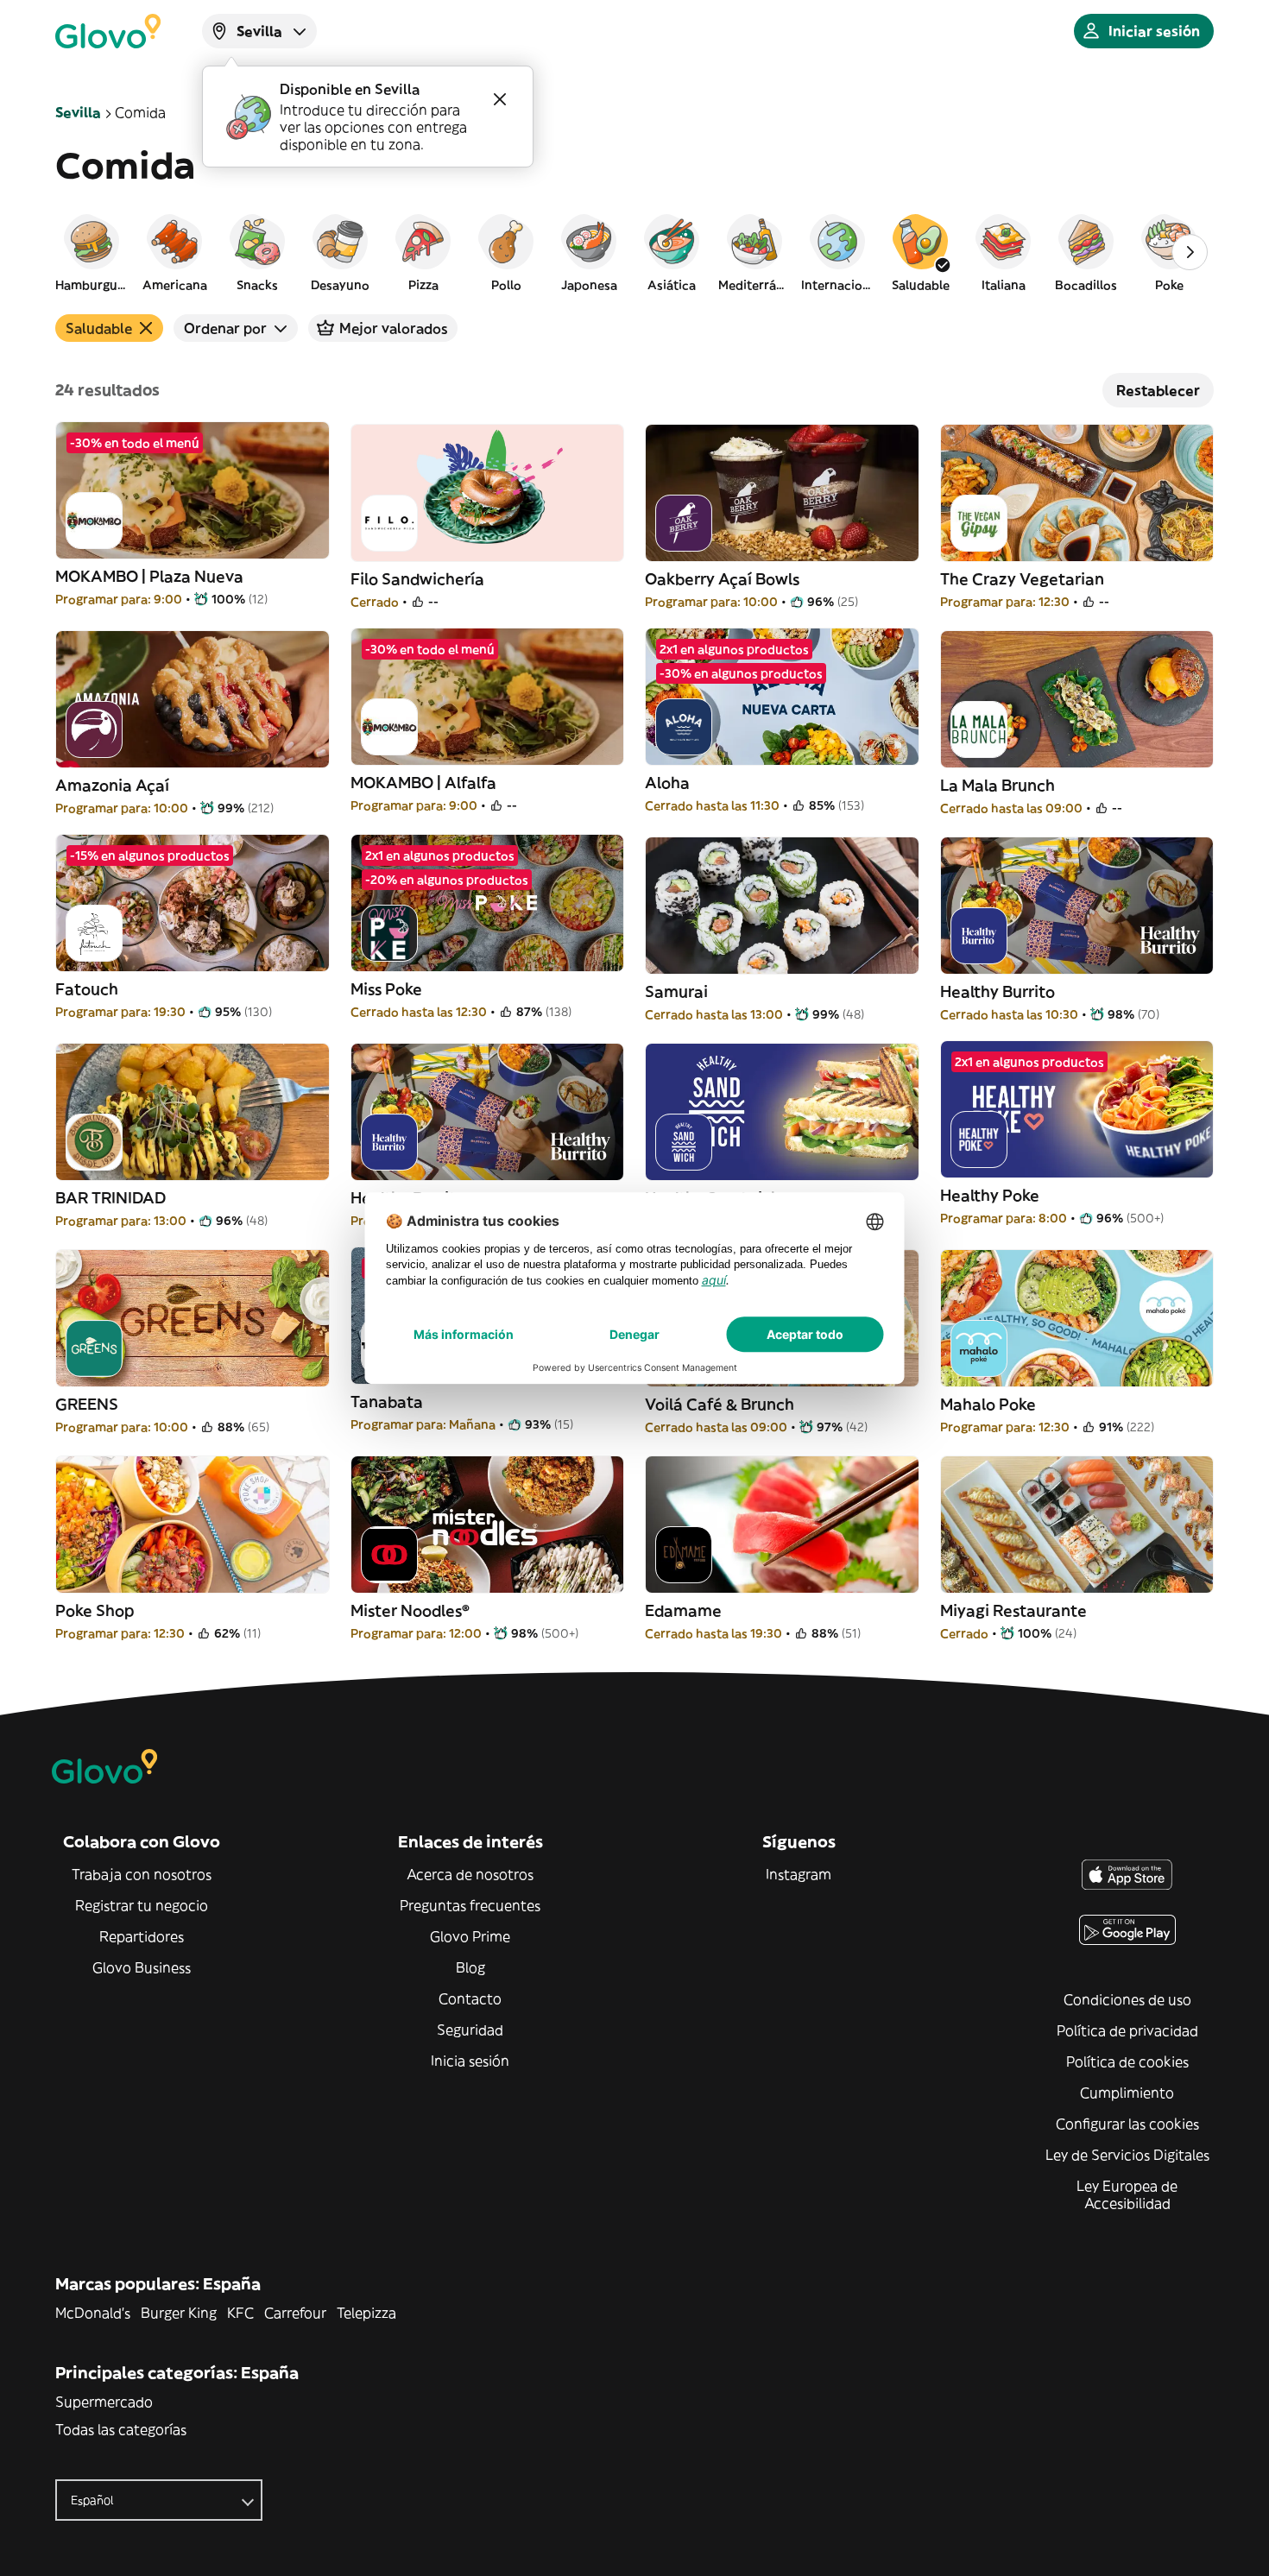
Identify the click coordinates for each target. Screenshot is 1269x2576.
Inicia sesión (470, 2061)
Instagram (799, 1874)
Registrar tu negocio (142, 1905)
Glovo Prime (470, 1936)
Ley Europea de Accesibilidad (1127, 2194)
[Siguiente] (1190, 252)
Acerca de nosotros (470, 1874)
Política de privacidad (1127, 2030)
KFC (240, 2313)
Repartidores (142, 1936)
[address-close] (500, 99)
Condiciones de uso (1127, 1999)
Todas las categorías (121, 2429)
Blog (470, 1967)
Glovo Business (142, 1967)
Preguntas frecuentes (470, 1905)
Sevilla (78, 112)
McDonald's (93, 2313)
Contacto (470, 1998)
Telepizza (366, 2313)
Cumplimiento (1127, 2093)
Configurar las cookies (1127, 2124)
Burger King (179, 2313)
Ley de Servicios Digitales (1127, 2155)
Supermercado (104, 2402)
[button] (92, 252)
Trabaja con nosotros (142, 1874)
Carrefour (295, 2313)
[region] (634, 252)
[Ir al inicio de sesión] (108, 31)
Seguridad (470, 2030)
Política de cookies (1127, 2061)
